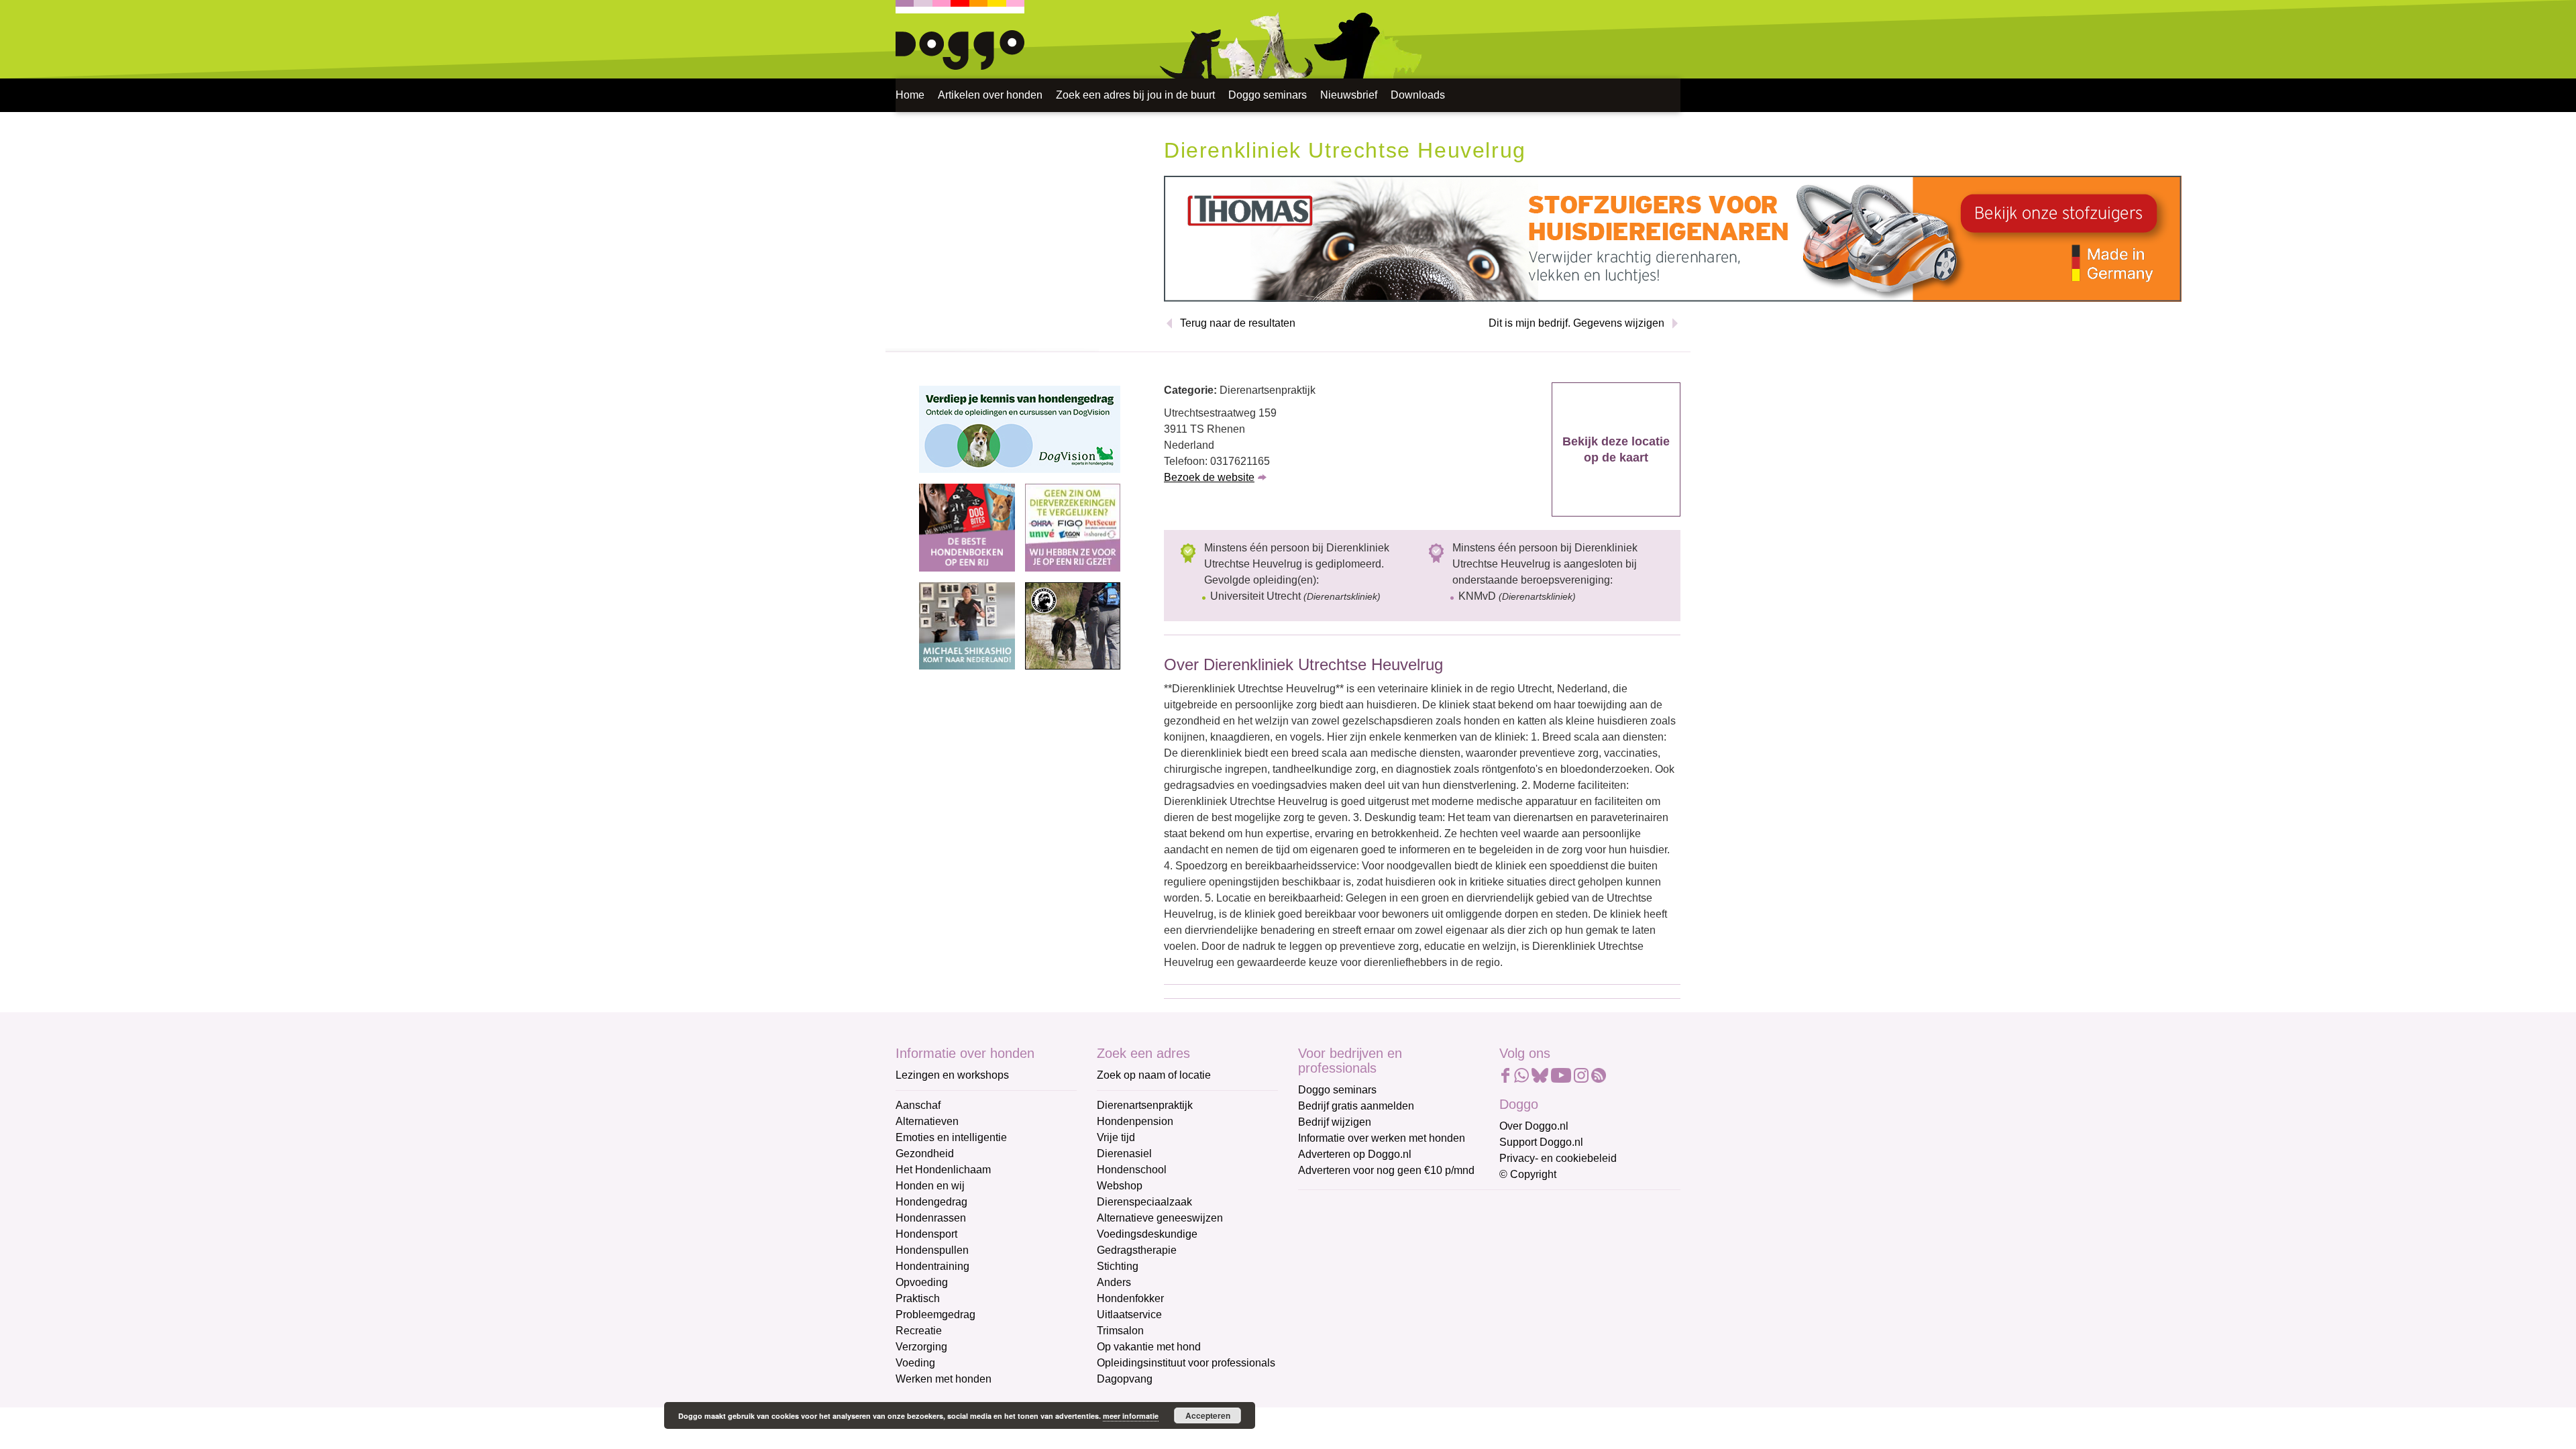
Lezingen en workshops (952, 1075)
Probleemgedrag (935, 1314)
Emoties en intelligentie (951, 1137)
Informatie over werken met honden (1382, 1138)
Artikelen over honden (990, 95)
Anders (1114, 1282)
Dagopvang (1125, 1379)
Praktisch (918, 1298)
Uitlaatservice (1129, 1314)
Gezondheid (925, 1153)
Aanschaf (918, 1105)
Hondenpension (1135, 1121)
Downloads (1418, 95)
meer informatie (1131, 1416)
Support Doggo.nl (1541, 1142)
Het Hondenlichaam (943, 1170)
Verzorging (921, 1347)
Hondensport (926, 1234)
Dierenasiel (1124, 1153)
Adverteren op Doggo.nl (1355, 1154)
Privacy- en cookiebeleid (1558, 1158)
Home (910, 95)
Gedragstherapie (1137, 1250)
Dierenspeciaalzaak (1144, 1202)
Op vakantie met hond (1149, 1347)
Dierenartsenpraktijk (1145, 1105)
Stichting (1118, 1266)
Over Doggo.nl (1534, 1126)
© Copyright (1528, 1174)
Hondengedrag (931, 1202)
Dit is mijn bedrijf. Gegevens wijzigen (1576, 323)
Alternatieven (927, 1121)
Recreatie (919, 1331)
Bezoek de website (1209, 477)
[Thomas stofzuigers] (1673, 238)
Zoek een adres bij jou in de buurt (1135, 95)
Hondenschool (1132, 1170)
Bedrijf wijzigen (1335, 1122)
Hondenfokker (1130, 1298)
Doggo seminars (1268, 95)
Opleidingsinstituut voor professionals (1186, 1363)
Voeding (915, 1363)
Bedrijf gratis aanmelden (1356, 1106)
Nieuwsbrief (1349, 95)
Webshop (1120, 1186)
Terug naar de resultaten (1238, 323)
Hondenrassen (931, 1218)
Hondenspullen (932, 1250)
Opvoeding (922, 1282)
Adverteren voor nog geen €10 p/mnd (1386, 1170)
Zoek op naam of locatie (1154, 1075)
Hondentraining (932, 1266)
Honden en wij (930, 1186)
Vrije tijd (1116, 1137)
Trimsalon (1120, 1331)
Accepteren (1208, 1415)
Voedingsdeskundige (1147, 1234)
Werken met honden (944, 1379)
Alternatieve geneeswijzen (1160, 1218)
